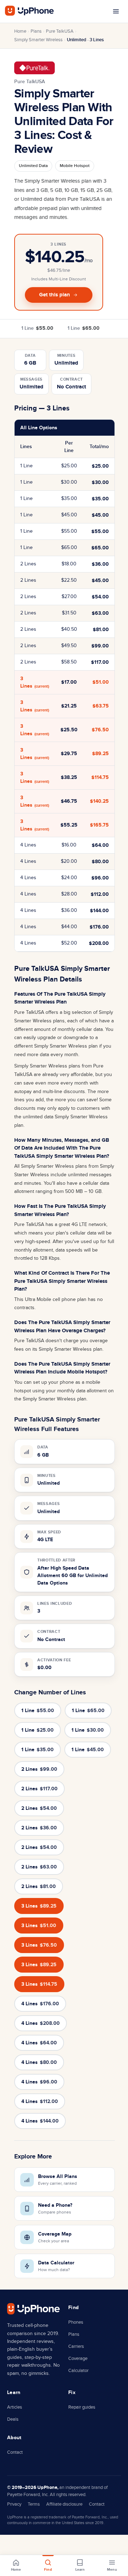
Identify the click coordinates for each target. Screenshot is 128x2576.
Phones (76, 2322)
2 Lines (39, 1769)
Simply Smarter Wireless (38, 40)
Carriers (76, 2346)
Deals (13, 2419)
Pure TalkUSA (60, 31)
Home (20, 31)
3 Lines (39, 1906)
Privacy (14, 2504)
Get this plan (55, 295)
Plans (36, 31)
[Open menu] (116, 11)
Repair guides (82, 2407)
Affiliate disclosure (64, 2504)
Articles (15, 2407)
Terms (34, 2504)
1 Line (37, 328)
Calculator (78, 2371)
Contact (15, 2452)
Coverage (78, 2359)
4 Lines (40, 2004)
